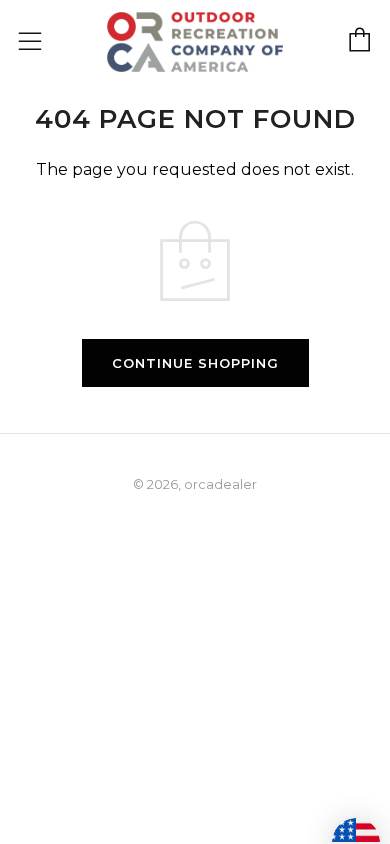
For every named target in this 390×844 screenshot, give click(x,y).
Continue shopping (195, 363)
